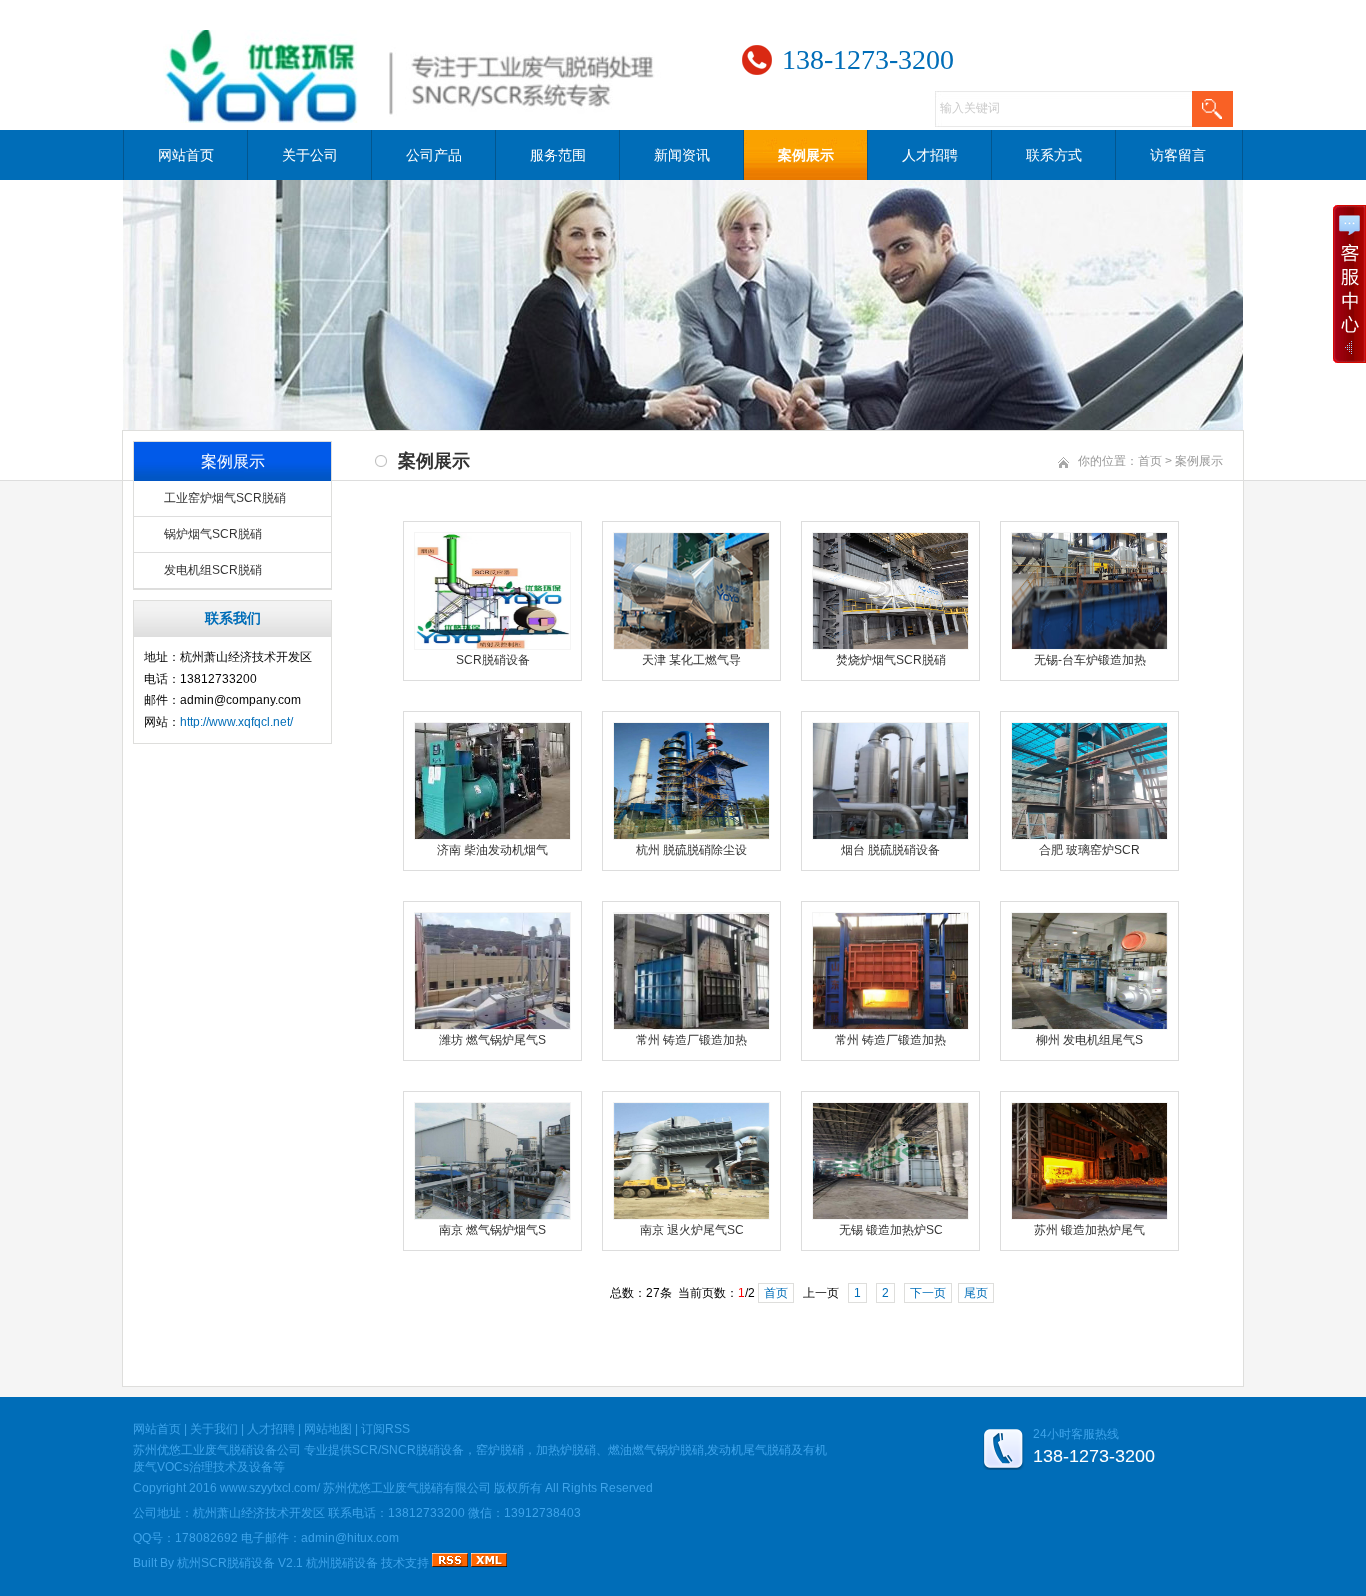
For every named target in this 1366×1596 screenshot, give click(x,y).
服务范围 (558, 155)
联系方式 (1054, 155)
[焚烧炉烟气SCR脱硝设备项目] (890, 646)
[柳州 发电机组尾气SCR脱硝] (1089, 1026)
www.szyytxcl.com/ (270, 1488)
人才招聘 (930, 155)
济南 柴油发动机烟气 (492, 850)
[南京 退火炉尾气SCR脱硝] (691, 1216)
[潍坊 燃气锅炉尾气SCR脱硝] (492, 1026)
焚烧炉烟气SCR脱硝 (891, 660)
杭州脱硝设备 (342, 1563)
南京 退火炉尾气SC (692, 1230)
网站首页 (186, 155)
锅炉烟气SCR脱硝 (213, 534)
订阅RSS (385, 1429)
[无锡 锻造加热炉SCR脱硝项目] (890, 1216)
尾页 (976, 1293)
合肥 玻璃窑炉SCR (1089, 850)
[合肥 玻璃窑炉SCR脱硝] (1089, 836)
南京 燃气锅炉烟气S (492, 1230)
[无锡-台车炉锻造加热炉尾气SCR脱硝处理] (1089, 646)
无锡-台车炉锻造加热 (1090, 660)
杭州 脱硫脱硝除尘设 (691, 850)
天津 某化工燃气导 (691, 660)
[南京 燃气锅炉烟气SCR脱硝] (492, 1216)
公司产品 (434, 155)
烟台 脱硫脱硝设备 (890, 850)
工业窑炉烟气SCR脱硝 (225, 498)
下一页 (928, 1293)
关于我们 (214, 1429)
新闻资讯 (682, 155)
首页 (1150, 461)
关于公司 (310, 155)
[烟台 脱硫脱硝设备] (890, 836)
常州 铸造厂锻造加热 (691, 1040)
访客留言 (1178, 155)
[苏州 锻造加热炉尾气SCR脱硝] (1089, 1216)
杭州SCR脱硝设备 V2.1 (240, 1563)
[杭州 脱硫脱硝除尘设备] (691, 836)
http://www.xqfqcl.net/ (236, 722)
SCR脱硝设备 (493, 660)
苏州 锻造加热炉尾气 (1089, 1230)
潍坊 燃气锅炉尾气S (492, 1040)
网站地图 (328, 1429)
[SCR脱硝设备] (492, 646)
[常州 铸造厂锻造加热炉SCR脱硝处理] (890, 1026)
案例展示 (806, 155)
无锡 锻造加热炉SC (891, 1230)
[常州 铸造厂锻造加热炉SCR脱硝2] (691, 1026)
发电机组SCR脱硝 (213, 570)
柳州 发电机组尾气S (1089, 1040)
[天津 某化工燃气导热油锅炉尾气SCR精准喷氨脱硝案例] (691, 646)
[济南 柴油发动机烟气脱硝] (492, 836)
